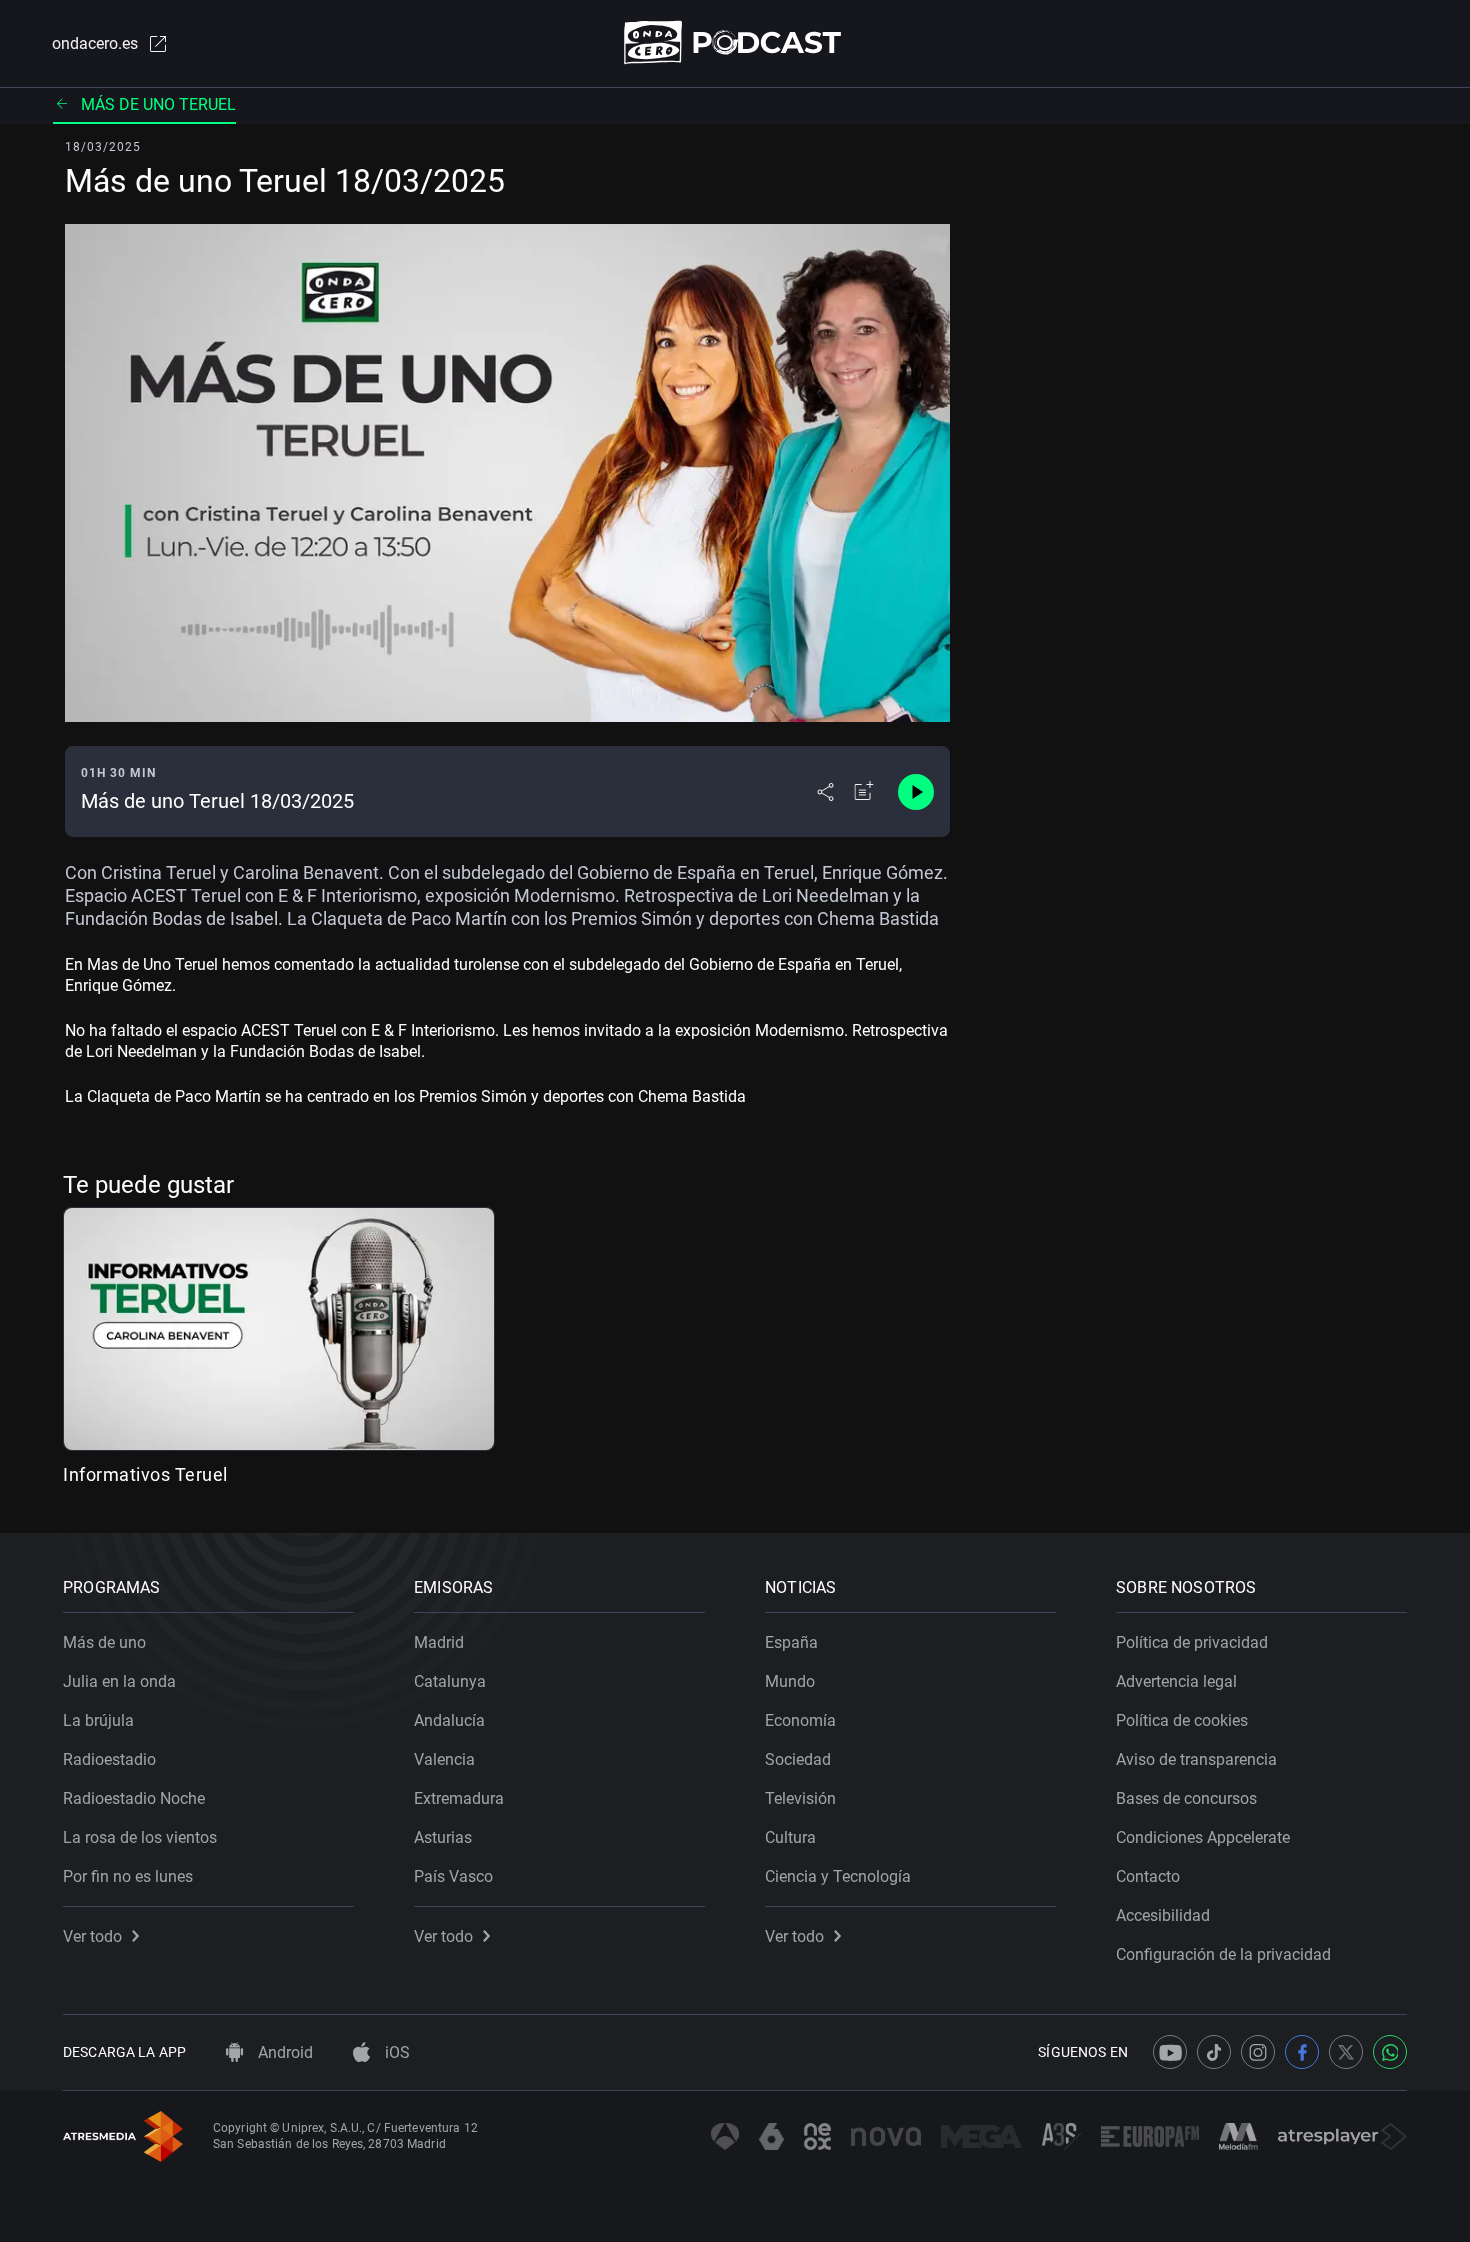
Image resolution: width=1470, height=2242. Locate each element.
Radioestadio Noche (134, 1798)
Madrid (439, 1642)
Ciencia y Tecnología (838, 1876)
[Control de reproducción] (916, 792)
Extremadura (459, 1798)
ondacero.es (95, 43)
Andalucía (449, 1720)
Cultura (790, 1837)
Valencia (444, 1759)
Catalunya (450, 1681)
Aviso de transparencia (1196, 1759)
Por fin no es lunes (128, 1876)
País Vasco (453, 1876)
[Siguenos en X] (1346, 2052)
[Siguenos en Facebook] (1302, 2052)
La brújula (98, 1720)
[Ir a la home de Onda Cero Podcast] (735, 42)
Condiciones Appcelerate (1203, 1837)
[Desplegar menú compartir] (825, 792)
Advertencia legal (1176, 1681)
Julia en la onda (119, 1681)
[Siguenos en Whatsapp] (1390, 2052)
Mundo (790, 1681)
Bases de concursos (1186, 1798)
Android (283, 2052)
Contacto (1148, 1876)
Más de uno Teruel (158, 104)
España (791, 1642)
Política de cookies (1182, 1720)
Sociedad (798, 1759)
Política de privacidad (1192, 1642)
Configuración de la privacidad (1223, 1954)
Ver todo (92, 1936)
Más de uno (104, 1642)
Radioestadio (109, 1759)
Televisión (800, 1798)
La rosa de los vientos (140, 1837)
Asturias (443, 1837)
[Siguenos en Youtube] (1170, 2052)
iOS (395, 2052)
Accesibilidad (1163, 1915)
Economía (800, 1720)
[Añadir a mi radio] (864, 792)
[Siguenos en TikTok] (1214, 2052)
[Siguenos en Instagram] (1258, 2052)
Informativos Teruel (145, 1474)
